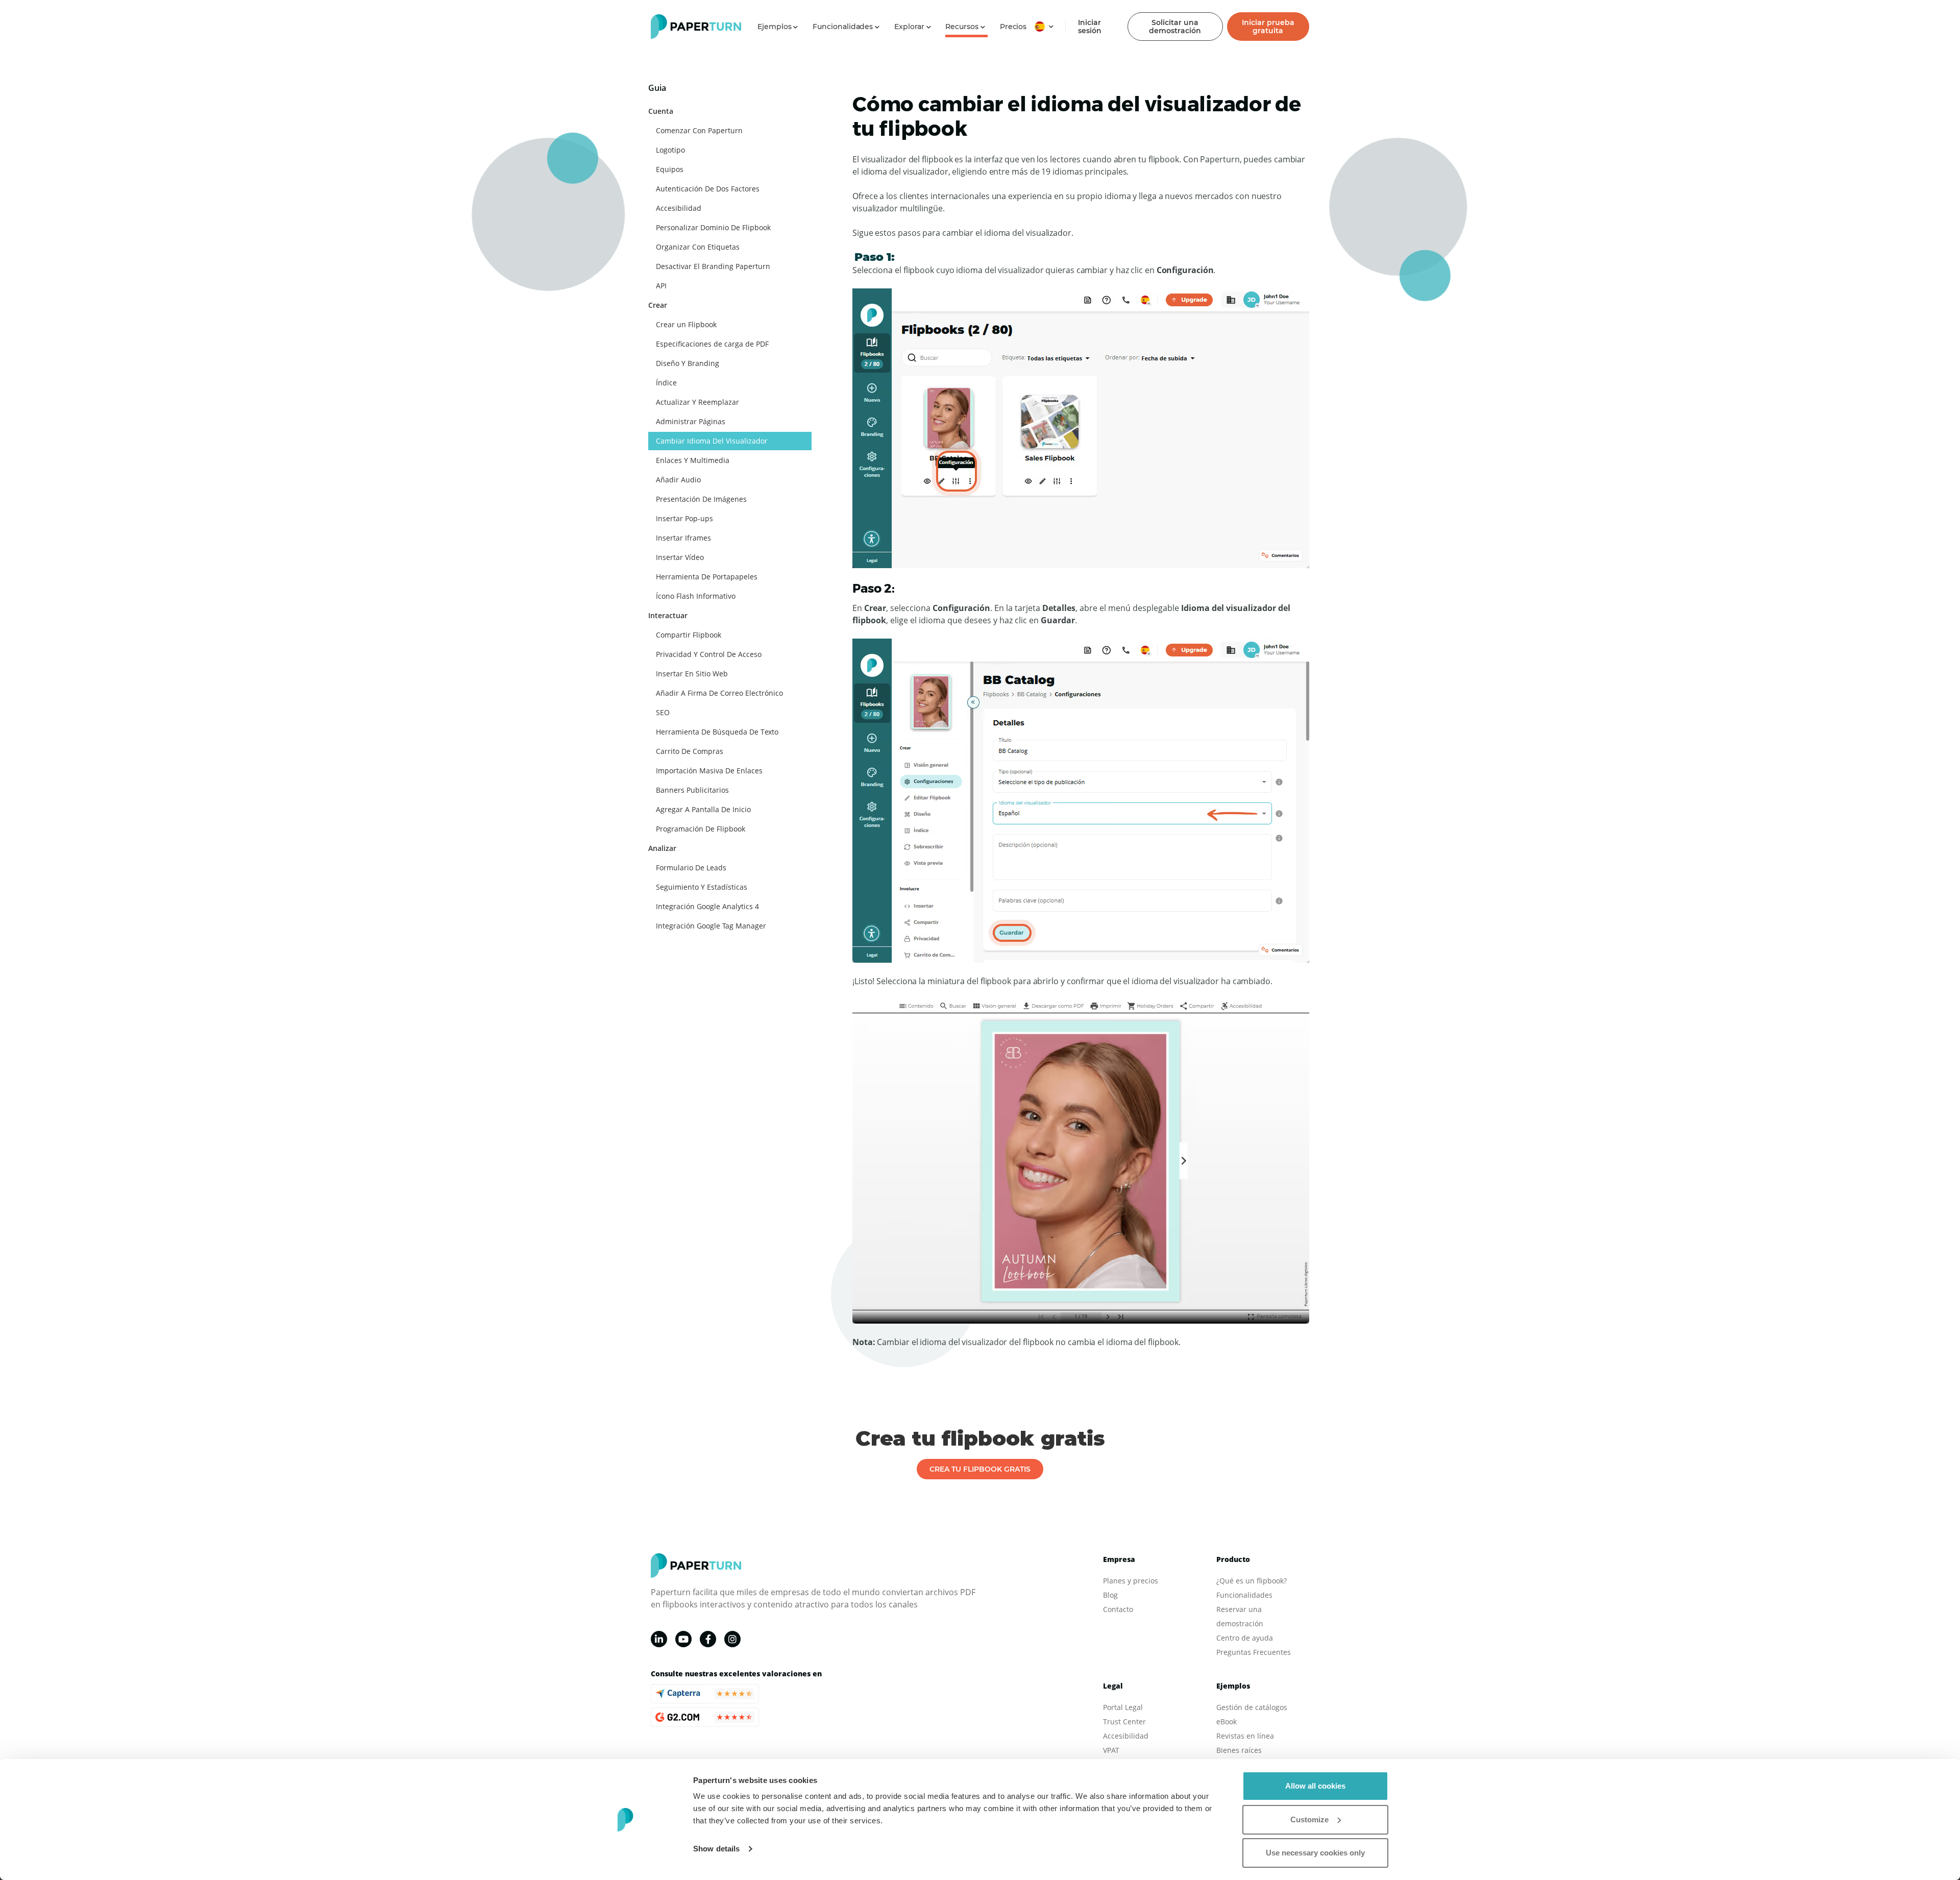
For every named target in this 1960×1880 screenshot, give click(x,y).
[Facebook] (708, 1639)
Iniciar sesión (1090, 27)
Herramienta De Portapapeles (707, 577)
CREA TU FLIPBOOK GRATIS (980, 1469)
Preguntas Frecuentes (1254, 1652)
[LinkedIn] (659, 1639)
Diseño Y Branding (688, 363)
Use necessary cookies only (1315, 1853)
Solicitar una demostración (1175, 27)
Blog (1110, 1595)
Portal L (1116, 1707)
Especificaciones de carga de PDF (712, 344)
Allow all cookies (1315, 1786)
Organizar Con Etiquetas (698, 247)
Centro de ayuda (1245, 1638)
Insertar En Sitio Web (692, 674)
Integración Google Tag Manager (711, 926)
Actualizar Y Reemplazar (697, 402)
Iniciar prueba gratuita (1268, 27)
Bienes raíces (1239, 1750)
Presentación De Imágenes (701, 499)
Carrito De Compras (690, 751)
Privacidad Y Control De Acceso (709, 654)
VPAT (1111, 1750)
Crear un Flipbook (686, 324)
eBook (1227, 1722)
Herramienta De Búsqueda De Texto (717, 732)
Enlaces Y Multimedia (693, 460)
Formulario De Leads (691, 868)
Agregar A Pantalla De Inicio (703, 809)
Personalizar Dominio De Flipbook (713, 227)
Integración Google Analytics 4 (707, 906)
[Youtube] (683, 1639)
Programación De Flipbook (701, 829)
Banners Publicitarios (692, 790)
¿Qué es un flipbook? (1252, 1581)
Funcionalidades (1244, 1595)
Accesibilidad (679, 208)
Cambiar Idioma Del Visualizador (712, 441)
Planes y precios (1131, 1581)
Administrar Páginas (691, 421)
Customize (1309, 1820)
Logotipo (670, 150)
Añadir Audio (678, 480)
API (661, 286)
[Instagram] (732, 1639)
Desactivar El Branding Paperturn (713, 266)
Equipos (670, 169)
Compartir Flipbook (689, 635)
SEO (663, 712)
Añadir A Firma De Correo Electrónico (719, 693)
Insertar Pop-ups (684, 518)
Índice (666, 383)
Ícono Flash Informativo (696, 596)
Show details (716, 1849)
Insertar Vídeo (680, 557)
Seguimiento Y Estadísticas (702, 887)
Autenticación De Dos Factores (708, 189)
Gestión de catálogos (1252, 1707)
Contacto (1118, 1609)
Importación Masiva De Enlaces (709, 771)
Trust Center (1124, 1722)
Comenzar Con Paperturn (699, 130)
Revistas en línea (1245, 1736)
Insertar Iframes (683, 538)
